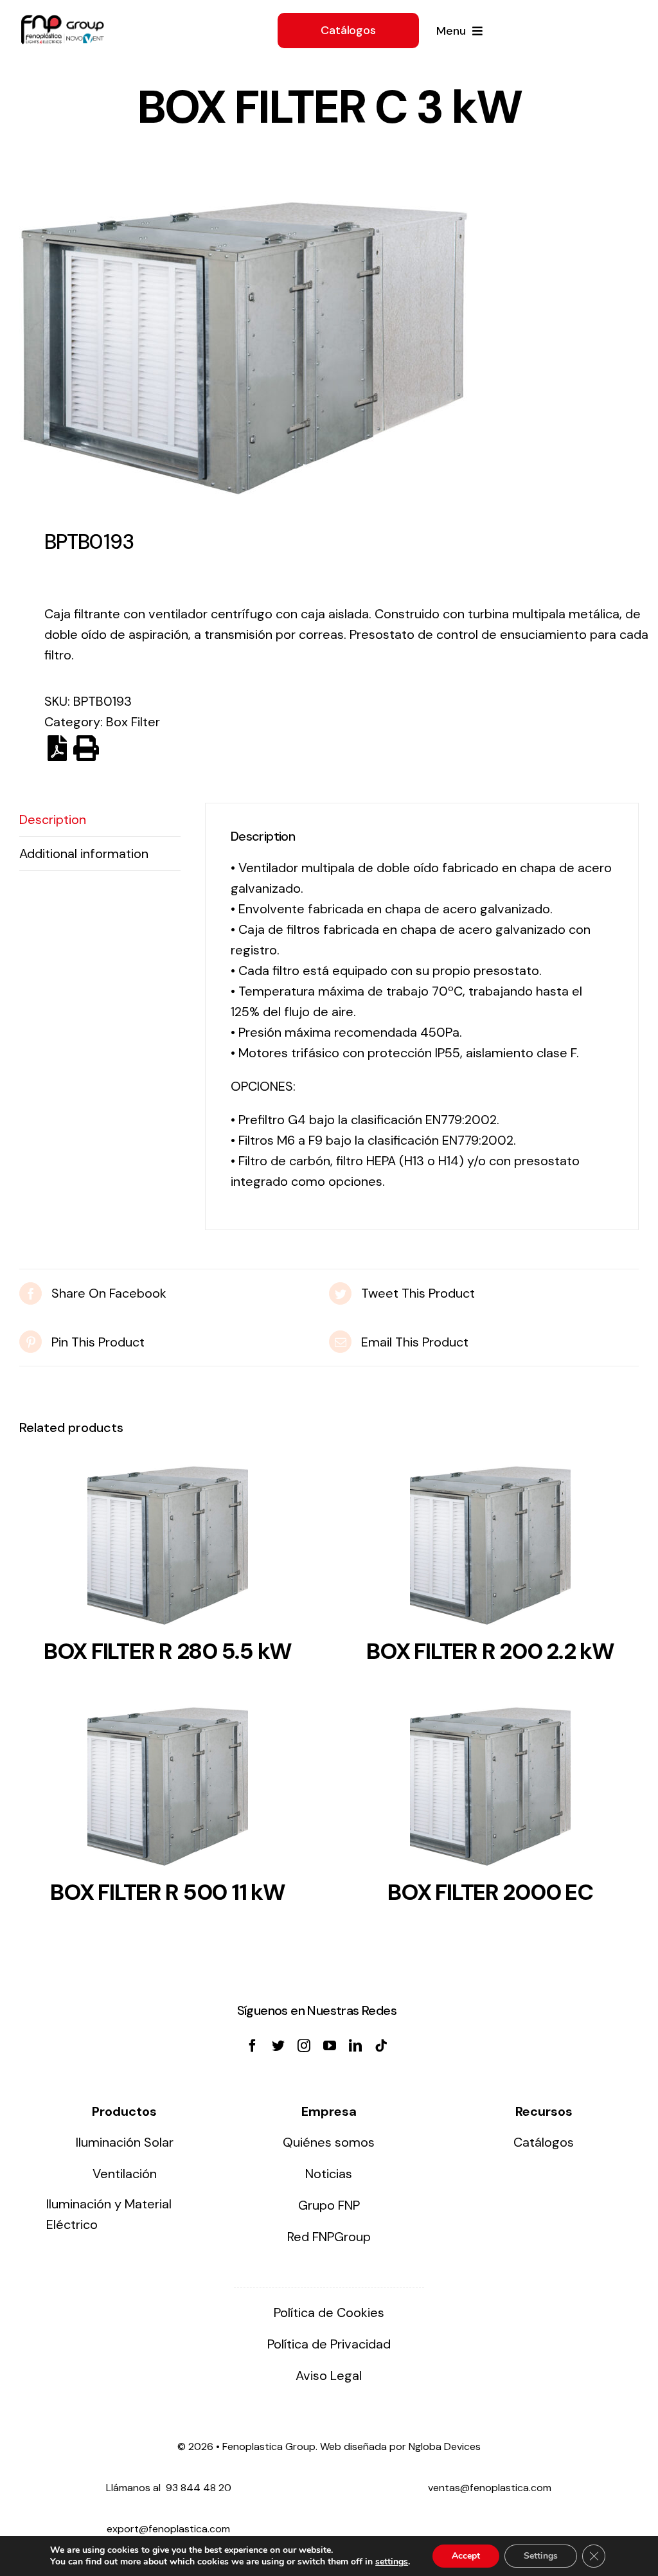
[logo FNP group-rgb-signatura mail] (62, 21)
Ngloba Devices (445, 2446)
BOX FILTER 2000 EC (490, 1892)
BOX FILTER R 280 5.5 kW (168, 1651)
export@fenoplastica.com (168, 2529)
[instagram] (304, 2046)
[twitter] (278, 2046)
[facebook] (253, 2046)
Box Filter (133, 722)
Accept (466, 2556)
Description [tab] (53, 819)
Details (168, 1550)
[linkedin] (355, 2046)
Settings (541, 2556)
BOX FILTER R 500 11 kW (167, 1892)
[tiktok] (381, 2046)
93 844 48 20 (199, 2488)
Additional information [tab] (84, 854)
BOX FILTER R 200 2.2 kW (490, 1651)
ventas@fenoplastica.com (490, 2488)
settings (392, 2562)
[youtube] (330, 2046)
